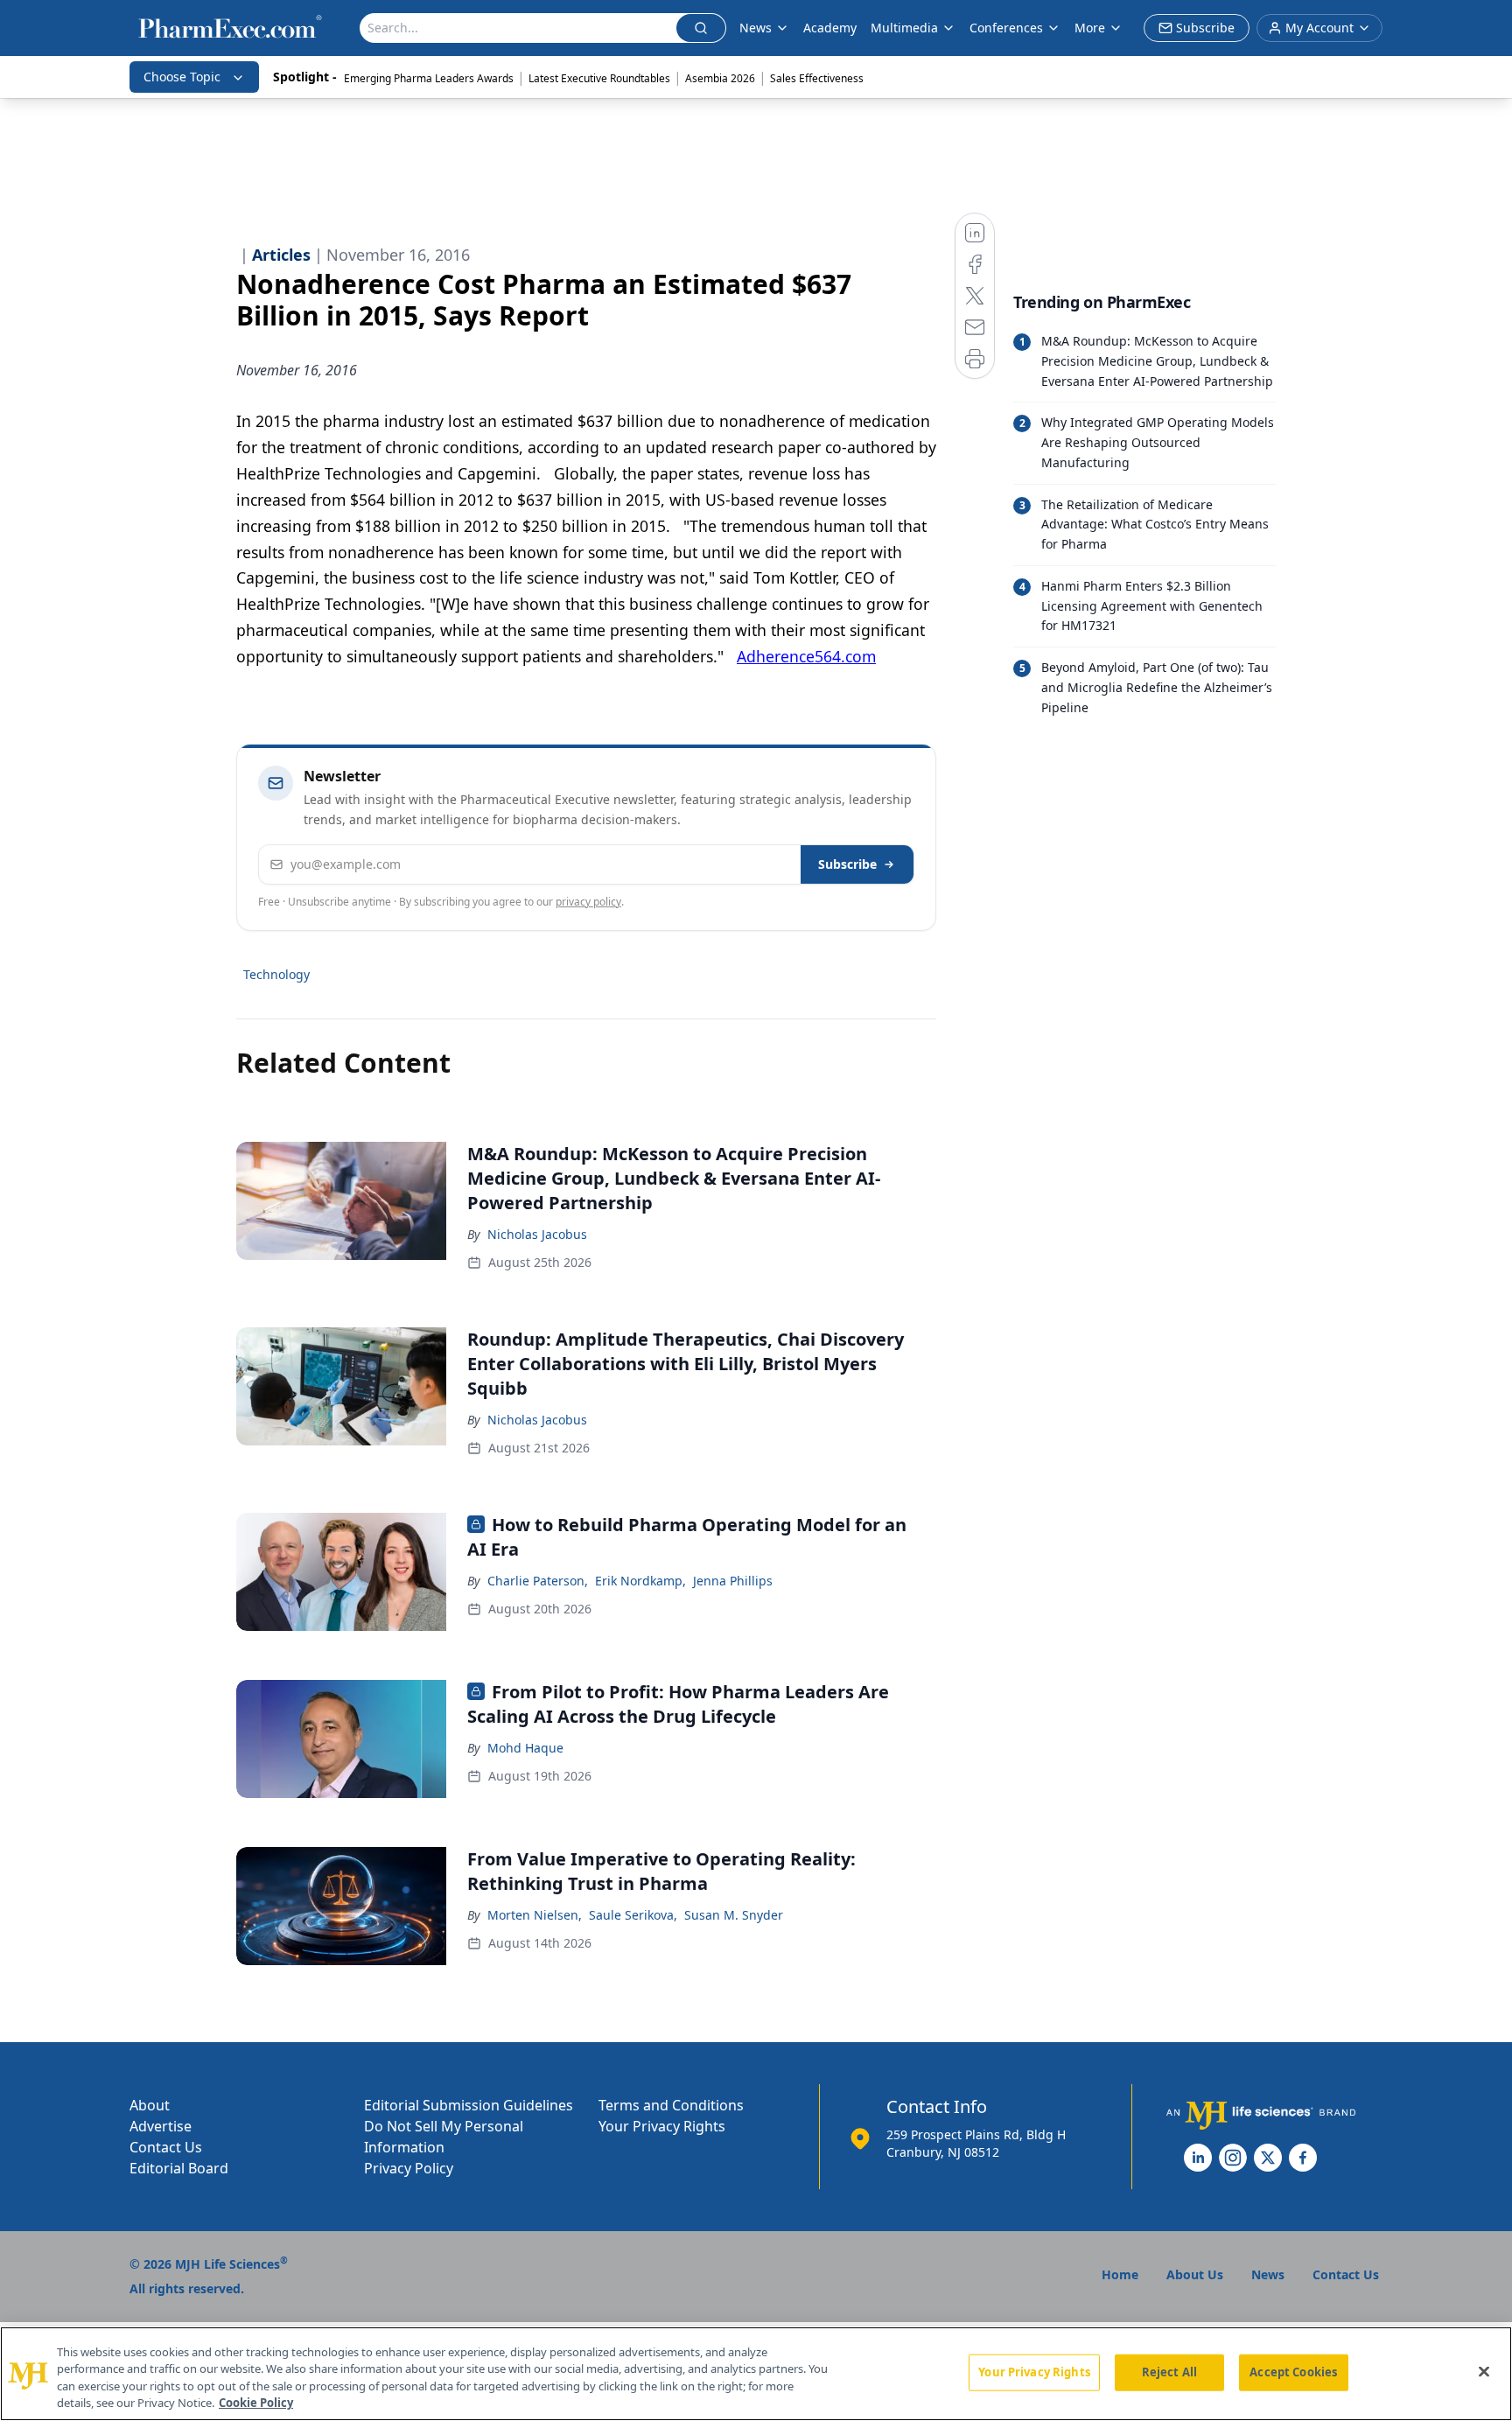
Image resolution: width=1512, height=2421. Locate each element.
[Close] (1484, 2371)
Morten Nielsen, (535, 1915)
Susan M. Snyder (734, 1915)
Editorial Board (179, 2168)
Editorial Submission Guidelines (469, 2105)
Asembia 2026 (720, 78)
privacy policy (588, 902)
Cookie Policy (256, 2403)
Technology (276, 974)
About (150, 2105)
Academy (830, 28)
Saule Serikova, (633, 1915)
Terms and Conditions (671, 2105)
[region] (756, 2374)
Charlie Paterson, (538, 1581)
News (756, 28)
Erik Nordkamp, (640, 1581)
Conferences (1006, 28)
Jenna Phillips (733, 1581)
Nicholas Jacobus (537, 1234)
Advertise (161, 2126)
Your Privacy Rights (662, 2126)
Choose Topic (182, 77)
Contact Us (166, 2147)
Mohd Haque (525, 1748)
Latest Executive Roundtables (599, 78)
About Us (1195, 2274)
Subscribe (847, 864)
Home (1120, 2274)
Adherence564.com (806, 656)
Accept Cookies (1293, 2372)
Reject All (1169, 2372)
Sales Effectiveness (817, 78)
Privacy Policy (409, 2168)
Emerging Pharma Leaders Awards (429, 78)
